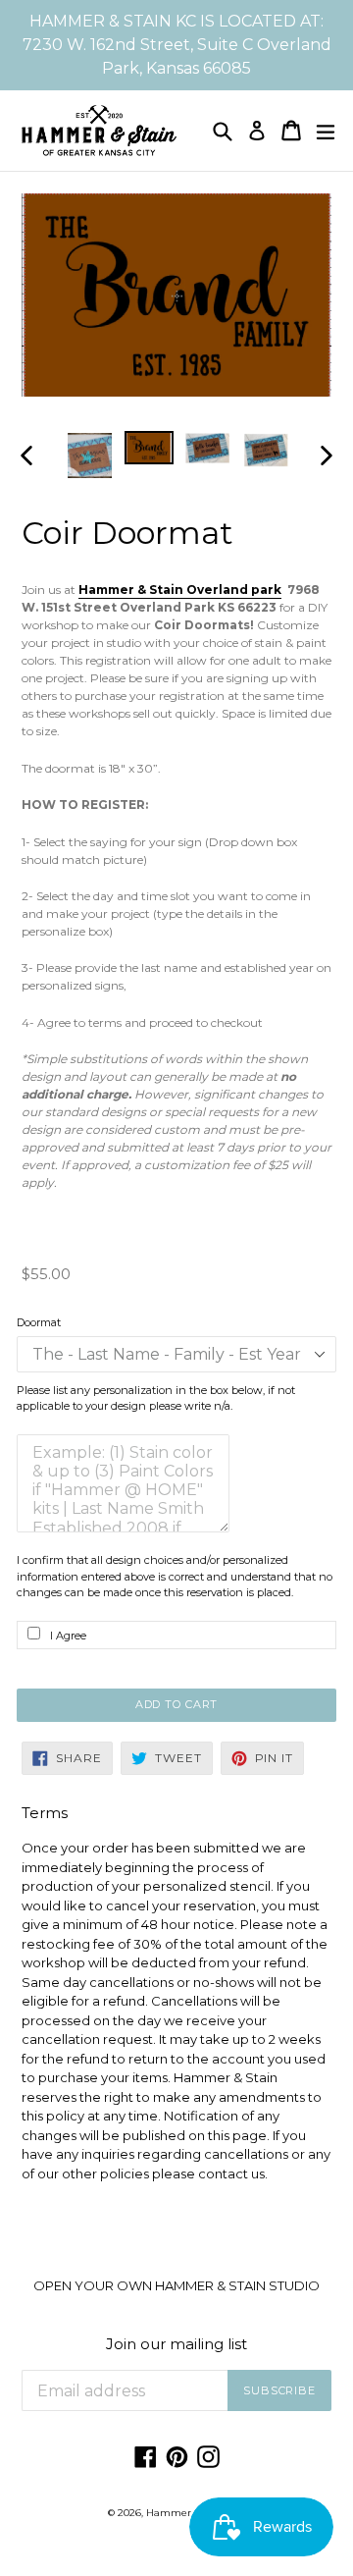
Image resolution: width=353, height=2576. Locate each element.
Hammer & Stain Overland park (180, 590)
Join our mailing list (176, 2344)
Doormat (39, 1322)
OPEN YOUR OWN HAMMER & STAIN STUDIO (176, 2285)
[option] (90, 456)
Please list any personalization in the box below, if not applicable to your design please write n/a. (156, 1398)
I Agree (68, 1636)
